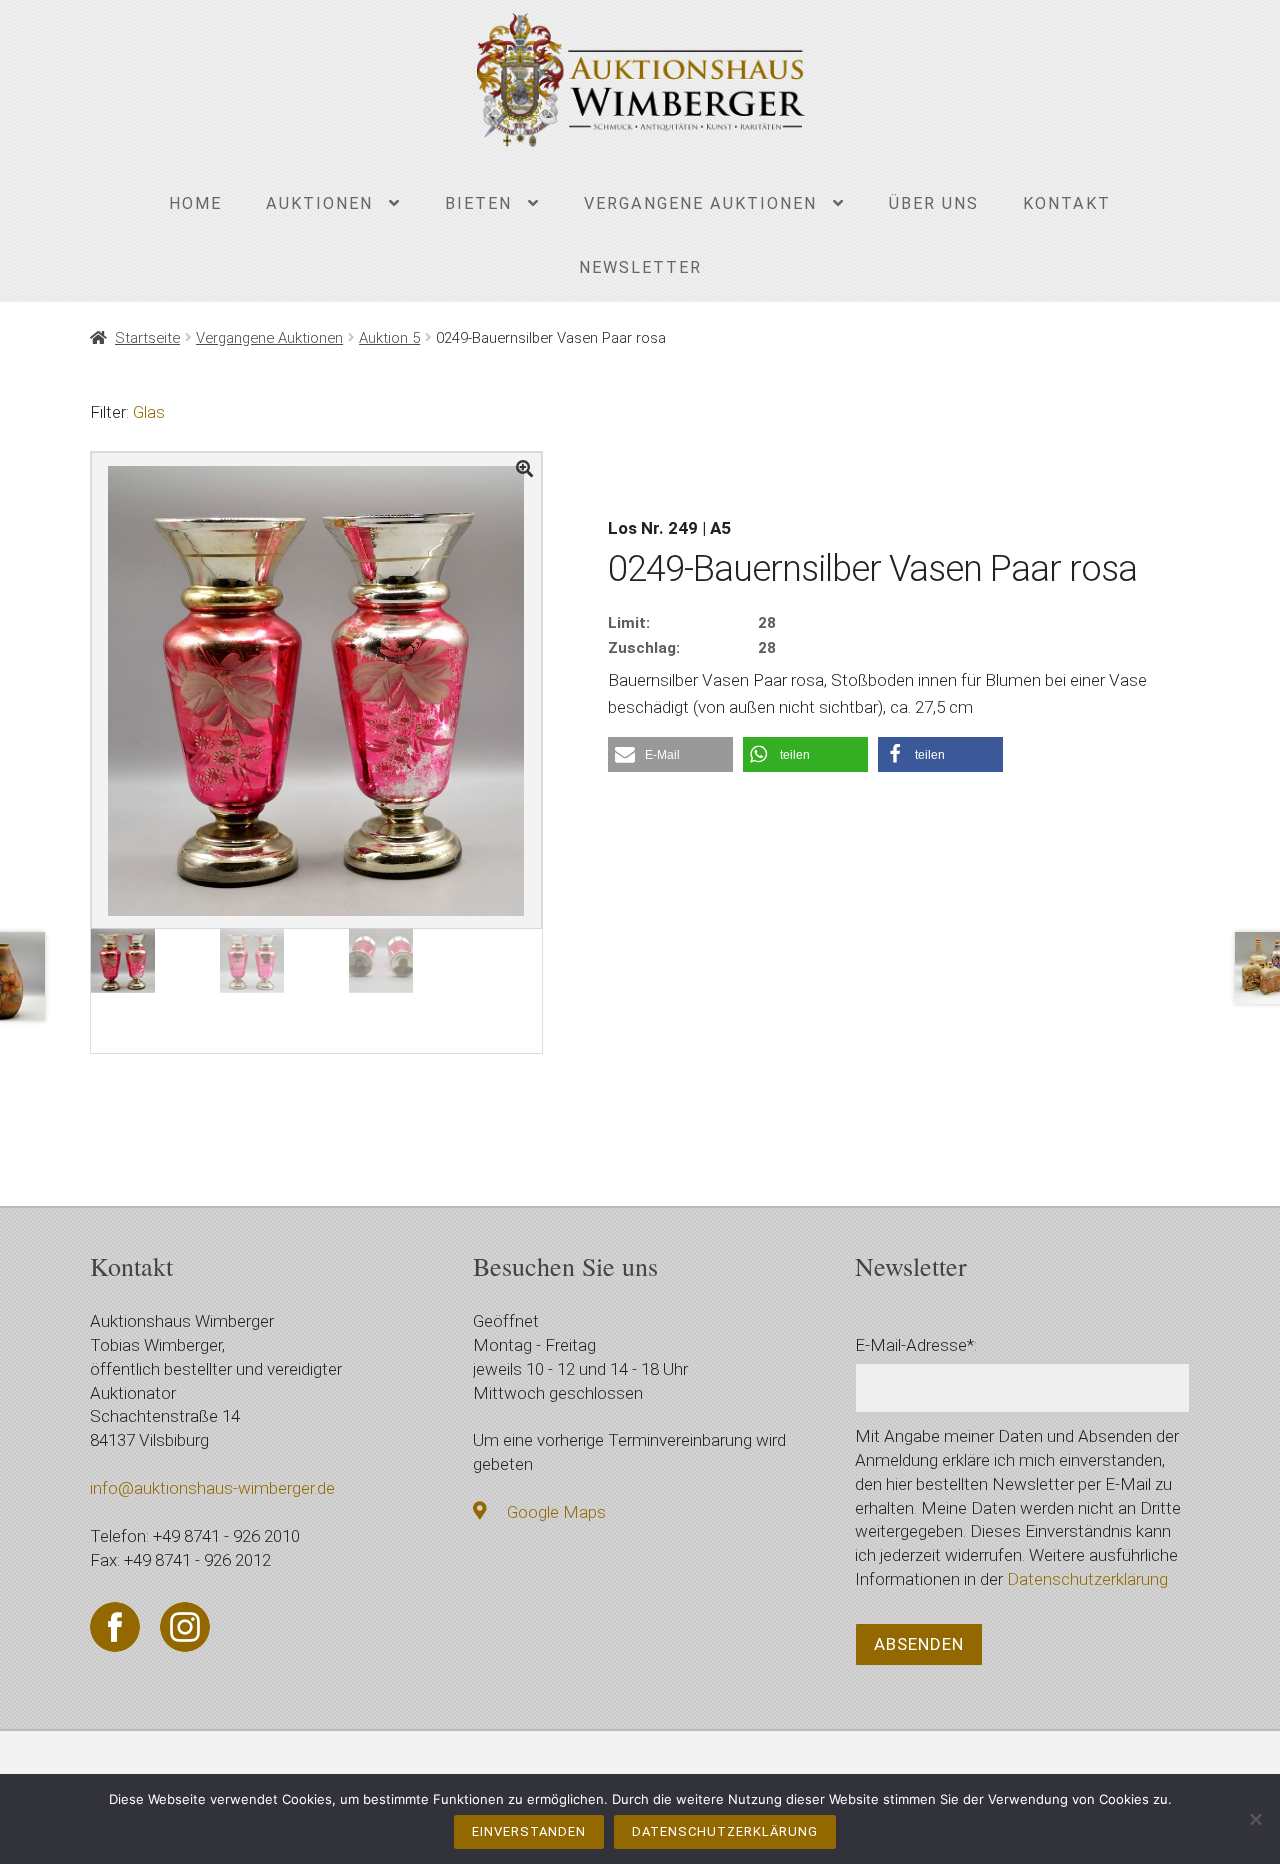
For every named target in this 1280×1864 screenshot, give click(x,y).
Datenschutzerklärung (1087, 1579)
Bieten (478, 203)
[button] (670, 754)
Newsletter (640, 267)
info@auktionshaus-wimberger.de (212, 1488)
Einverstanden (529, 1831)
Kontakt (1067, 203)
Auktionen (319, 203)
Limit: (629, 623)
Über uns (934, 203)
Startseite (147, 338)
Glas (149, 412)
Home (195, 203)
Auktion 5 (389, 338)
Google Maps (556, 1512)
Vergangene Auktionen (700, 203)
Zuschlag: (644, 648)
